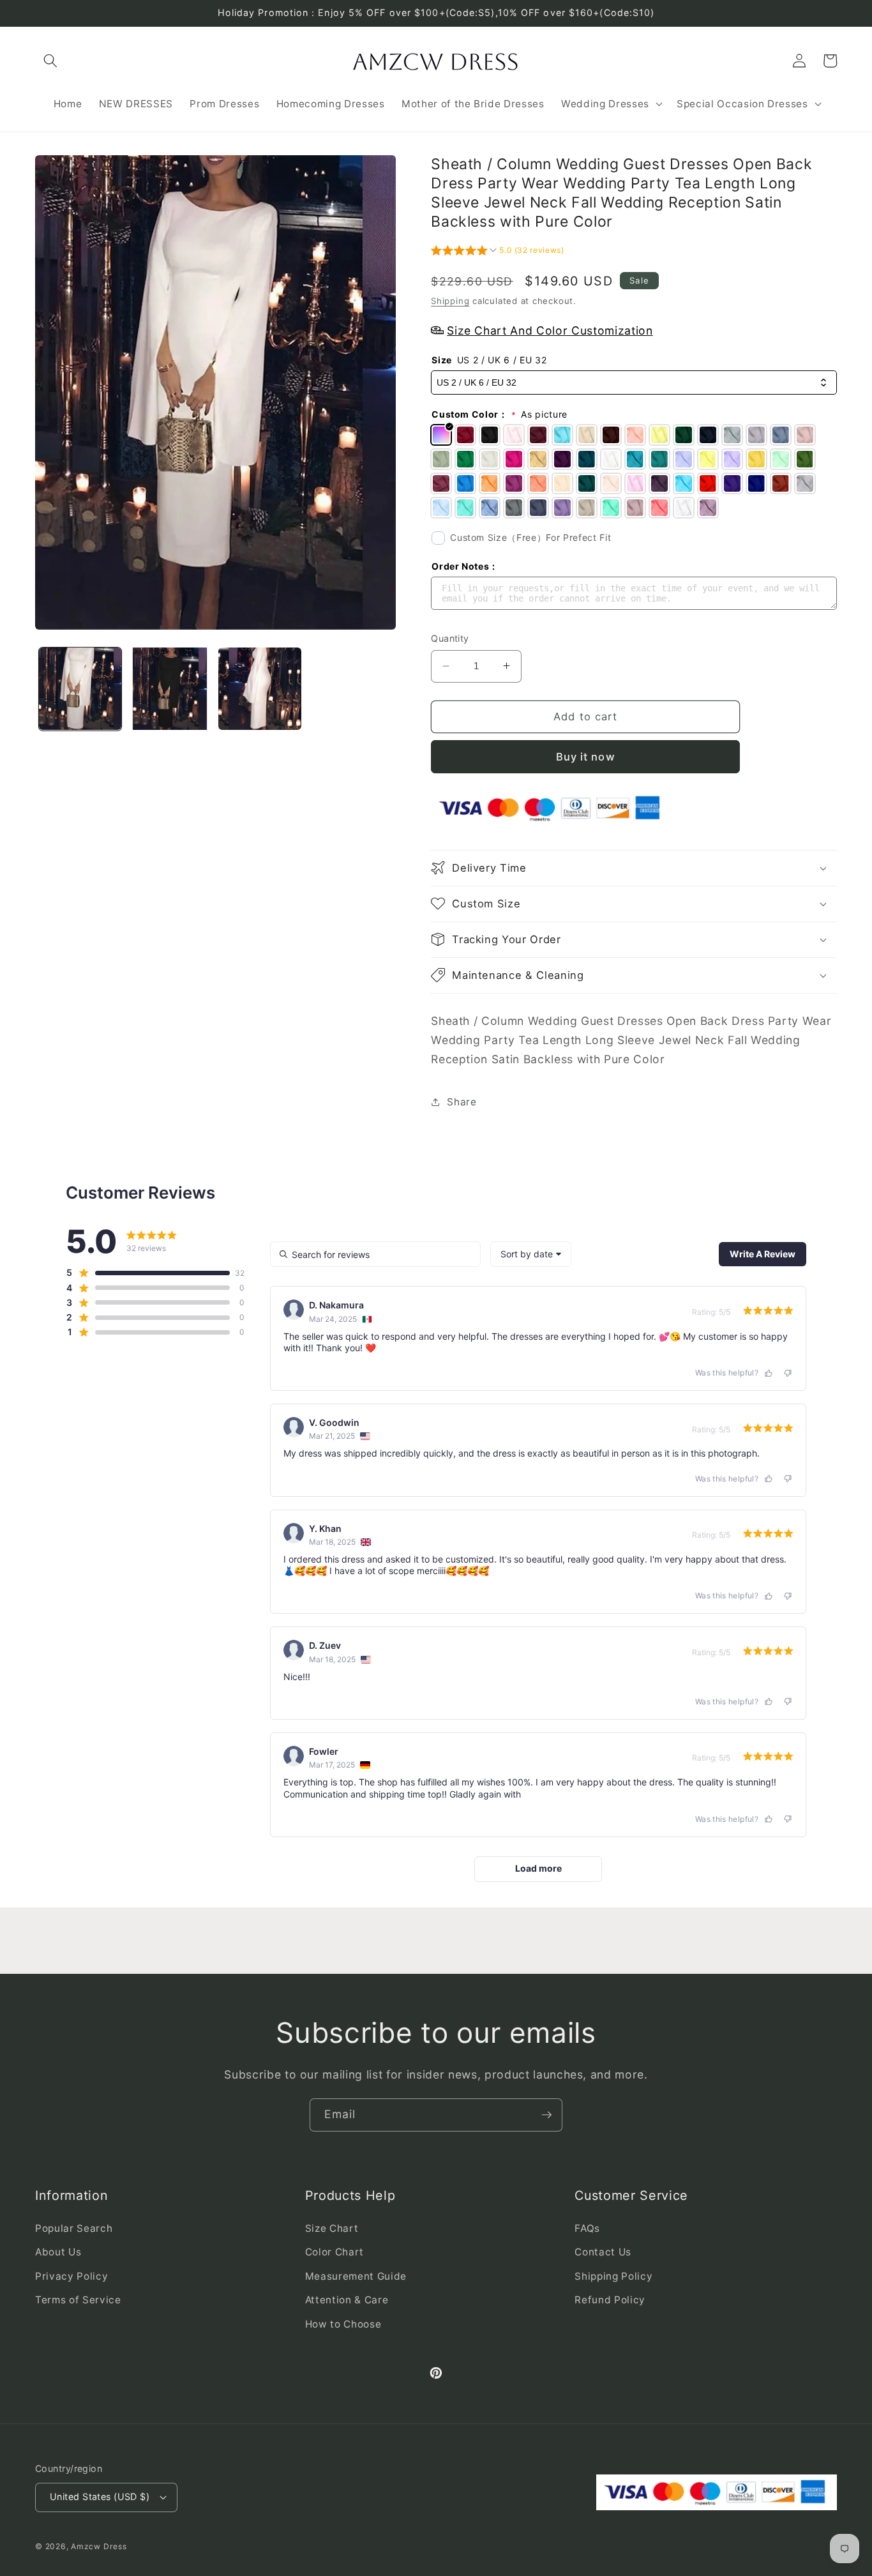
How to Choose (343, 2324)
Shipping (450, 301)
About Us (58, 2252)
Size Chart (332, 2228)
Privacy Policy (71, 2276)
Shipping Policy (613, 2276)
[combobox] (531, 1254)
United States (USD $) (100, 2496)
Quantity (450, 638)
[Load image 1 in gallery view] (80, 689)
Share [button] (462, 1102)
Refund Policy (610, 2300)
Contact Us (603, 2252)
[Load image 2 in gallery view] (170, 689)
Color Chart (335, 2252)
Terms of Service (78, 2300)
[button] (50, 61)
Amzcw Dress (99, 2546)
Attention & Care (347, 2300)
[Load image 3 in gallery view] (260, 689)
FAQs (587, 2228)
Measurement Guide (356, 2276)
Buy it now (586, 756)
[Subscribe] (546, 2115)
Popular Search (74, 2228)
